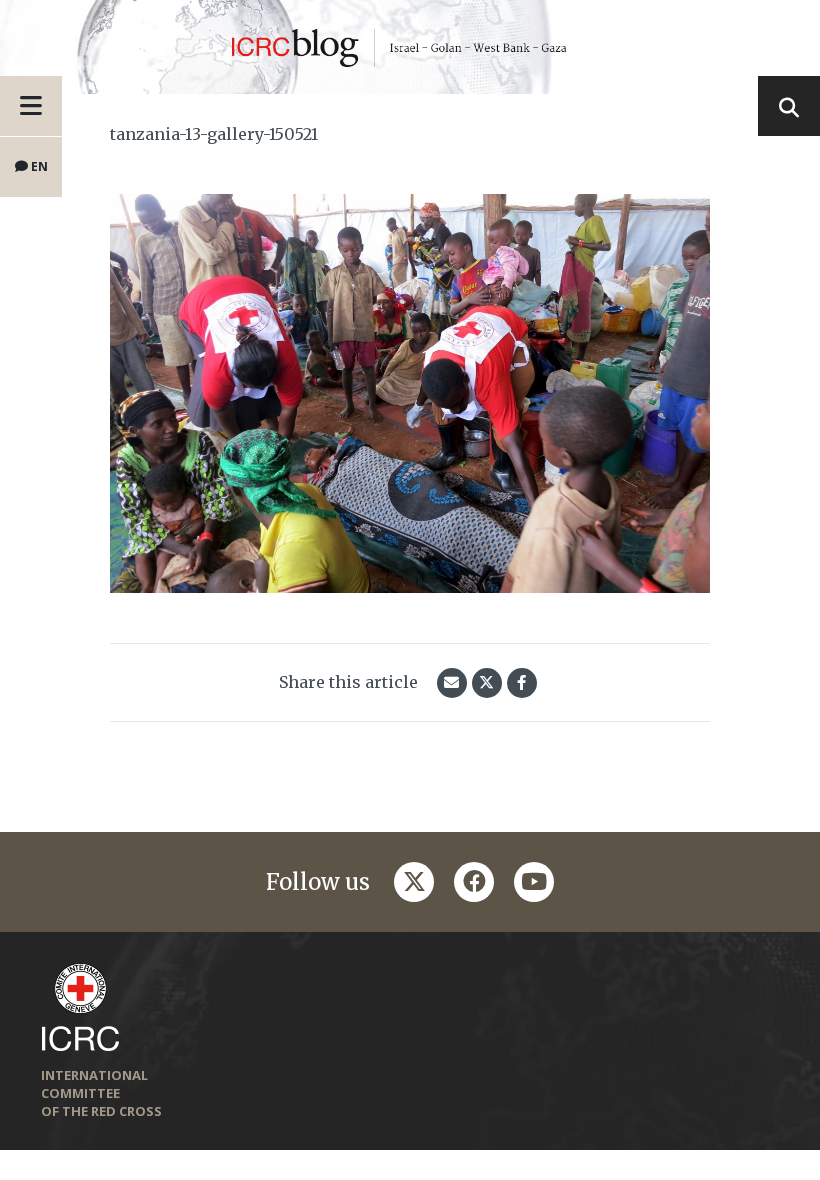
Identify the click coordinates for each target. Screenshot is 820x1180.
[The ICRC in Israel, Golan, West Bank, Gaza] (410, 47)
